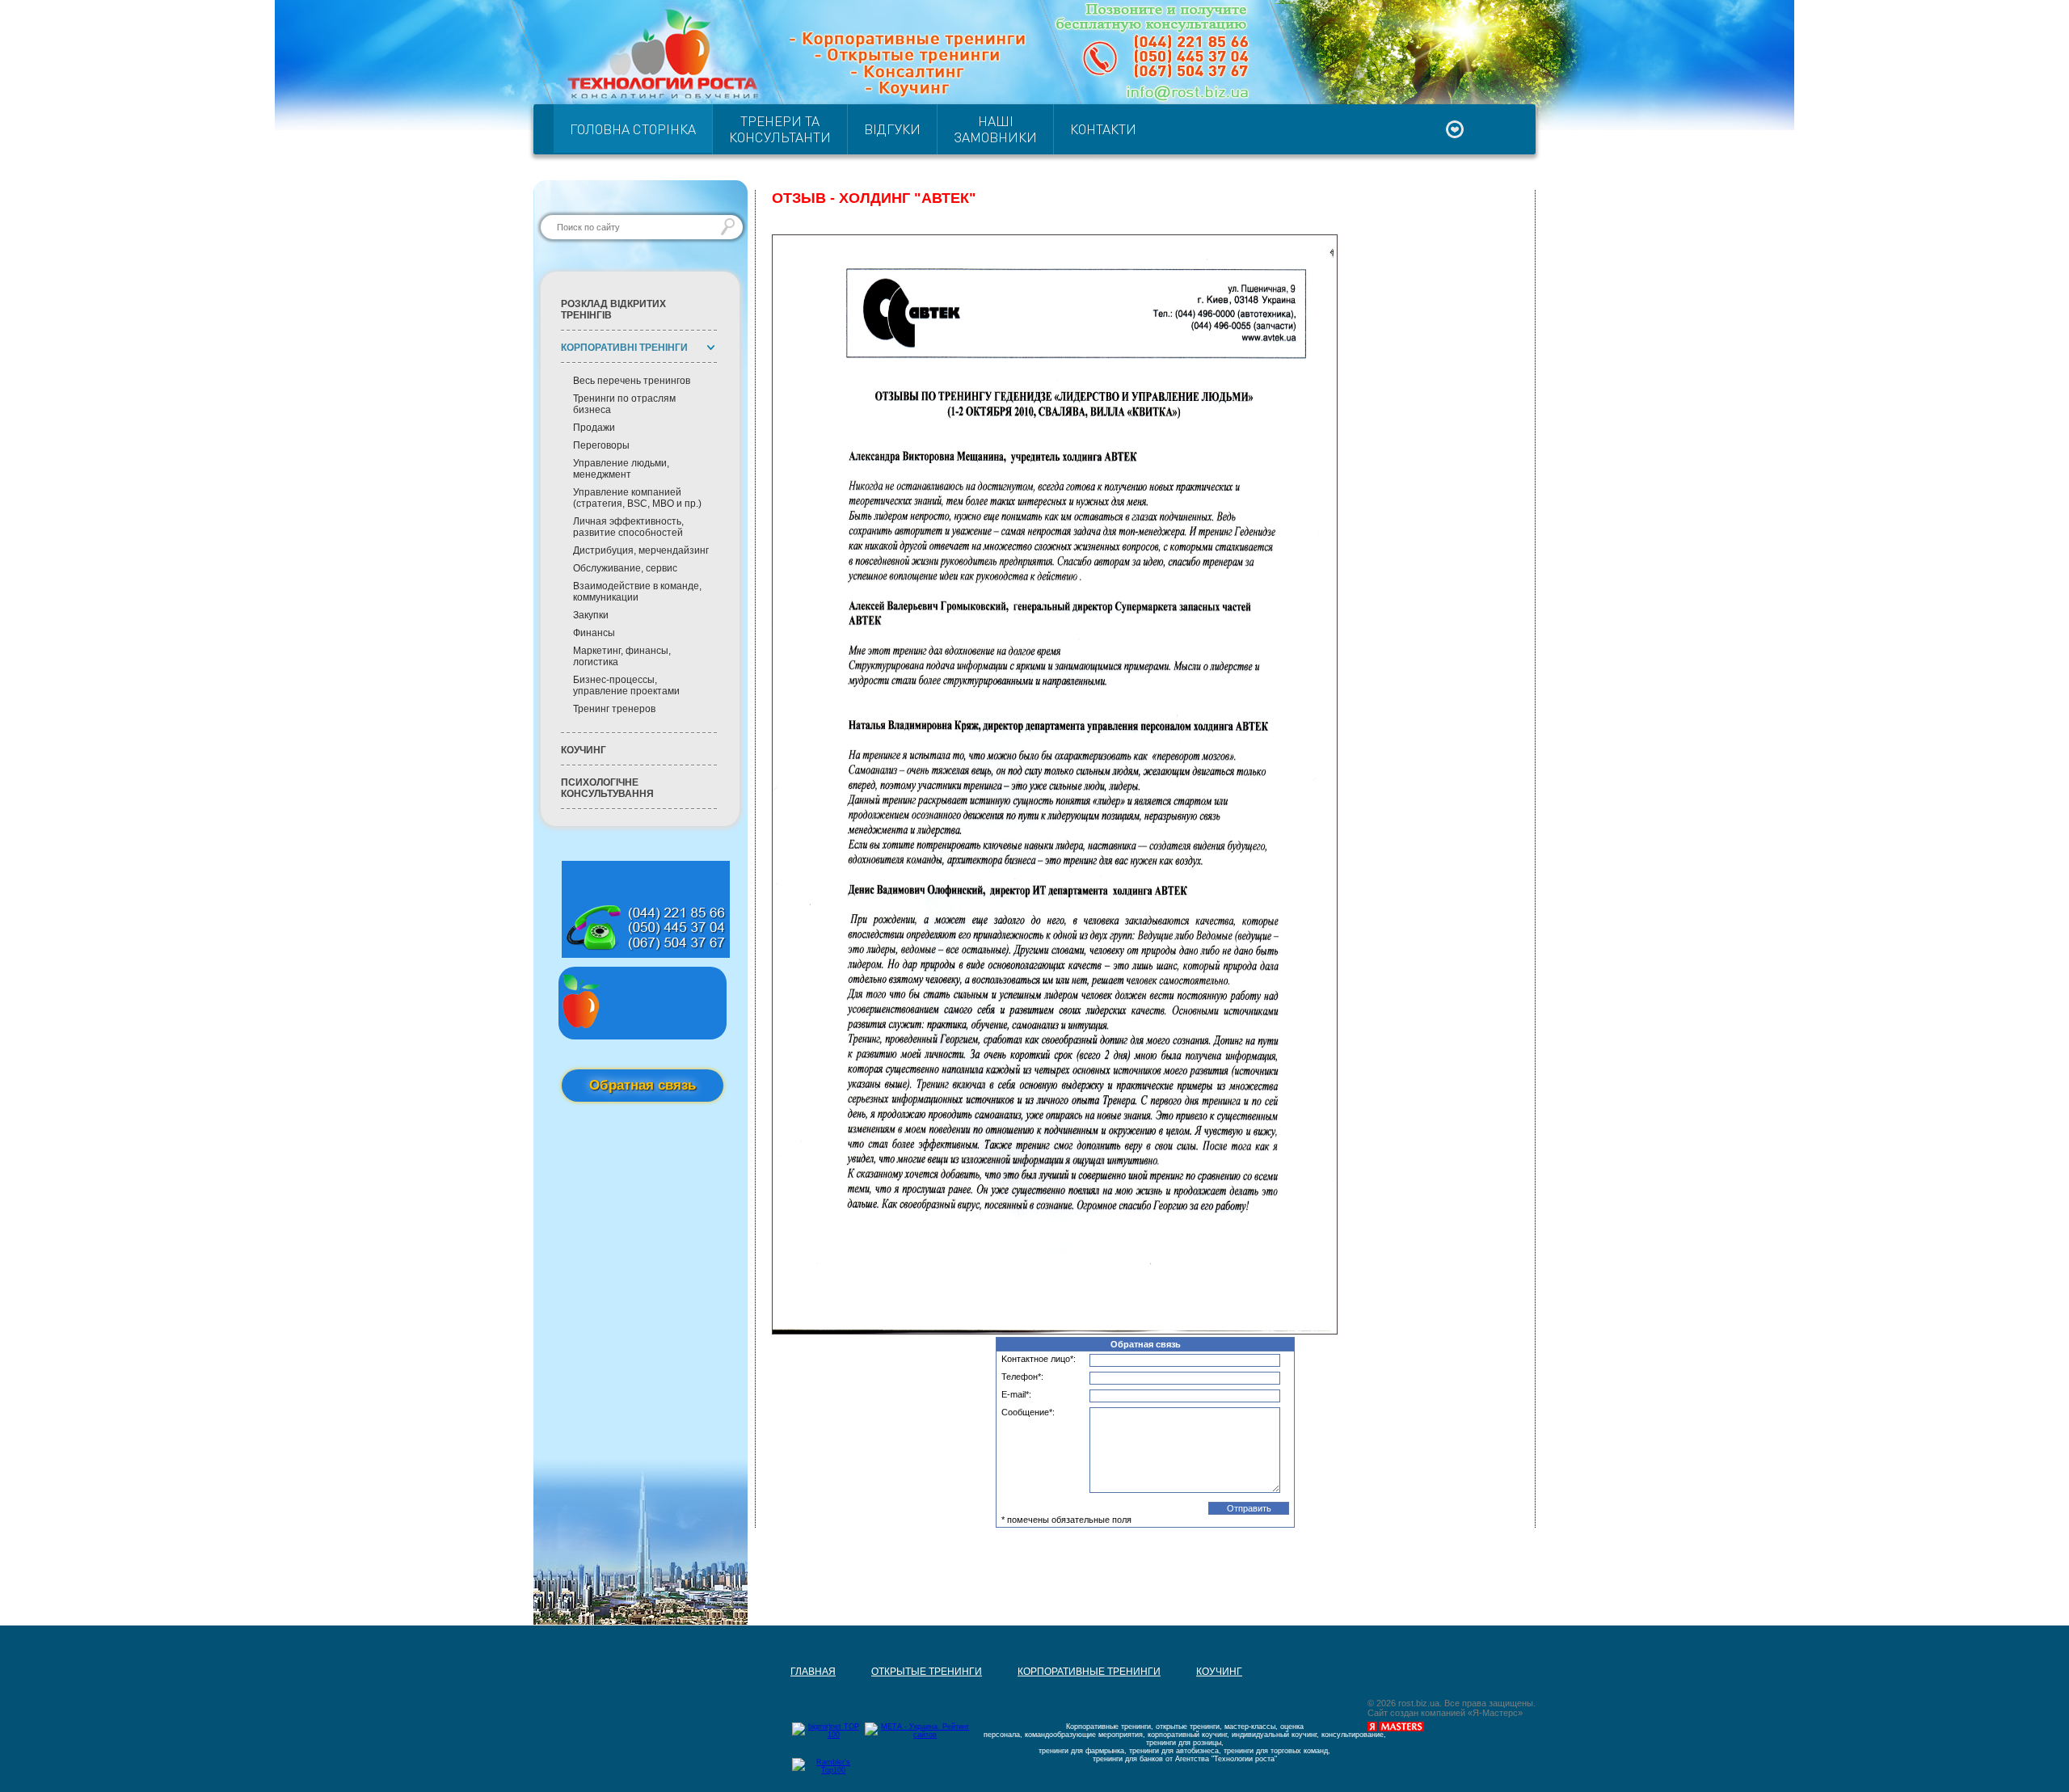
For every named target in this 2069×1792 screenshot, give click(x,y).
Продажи (594, 428)
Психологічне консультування (607, 788)
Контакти (1103, 129)
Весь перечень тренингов (632, 381)
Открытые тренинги (909, 1533)
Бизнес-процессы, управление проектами (626, 685)
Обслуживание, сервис (625, 568)
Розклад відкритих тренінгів (613, 310)
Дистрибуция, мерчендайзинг (641, 550)
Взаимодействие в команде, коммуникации (637, 592)
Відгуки (892, 129)
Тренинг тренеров (614, 709)
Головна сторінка (633, 129)
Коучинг (584, 750)
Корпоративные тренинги (1071, 1533)
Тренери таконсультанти (780, 129)
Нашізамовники (995, 129)
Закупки (591, 615)
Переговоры (601, 445)
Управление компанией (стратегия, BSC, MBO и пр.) (637, 498)
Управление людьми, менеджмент (621, 469)
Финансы (594, 633)
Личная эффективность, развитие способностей (628, 527)
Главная (795, 1533)
